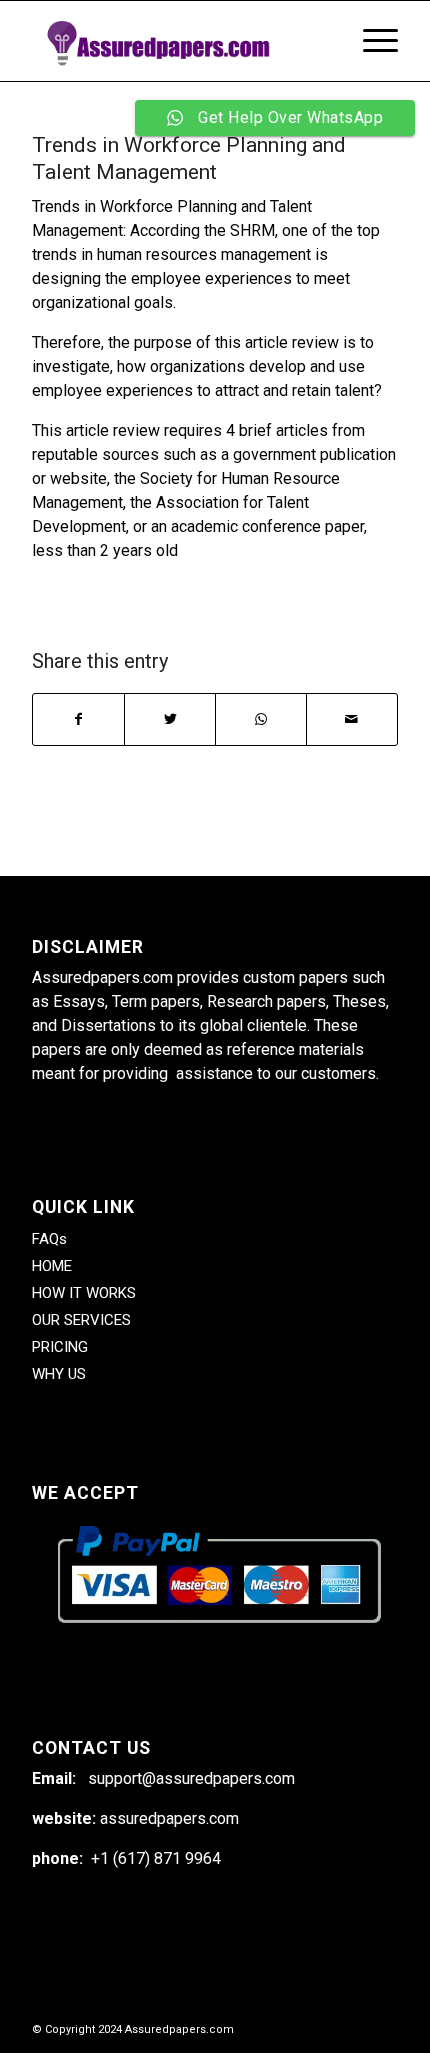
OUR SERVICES (81, 1320)
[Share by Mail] (352, 719)
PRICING (60, 1347)
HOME (52, 1266)
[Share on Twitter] (170, 719)
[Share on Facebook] (78, 719)
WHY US (59, 1374)
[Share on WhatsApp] (261, 719)
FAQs (49, 1239)
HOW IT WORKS (84, 1293)
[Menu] (370, 41)
